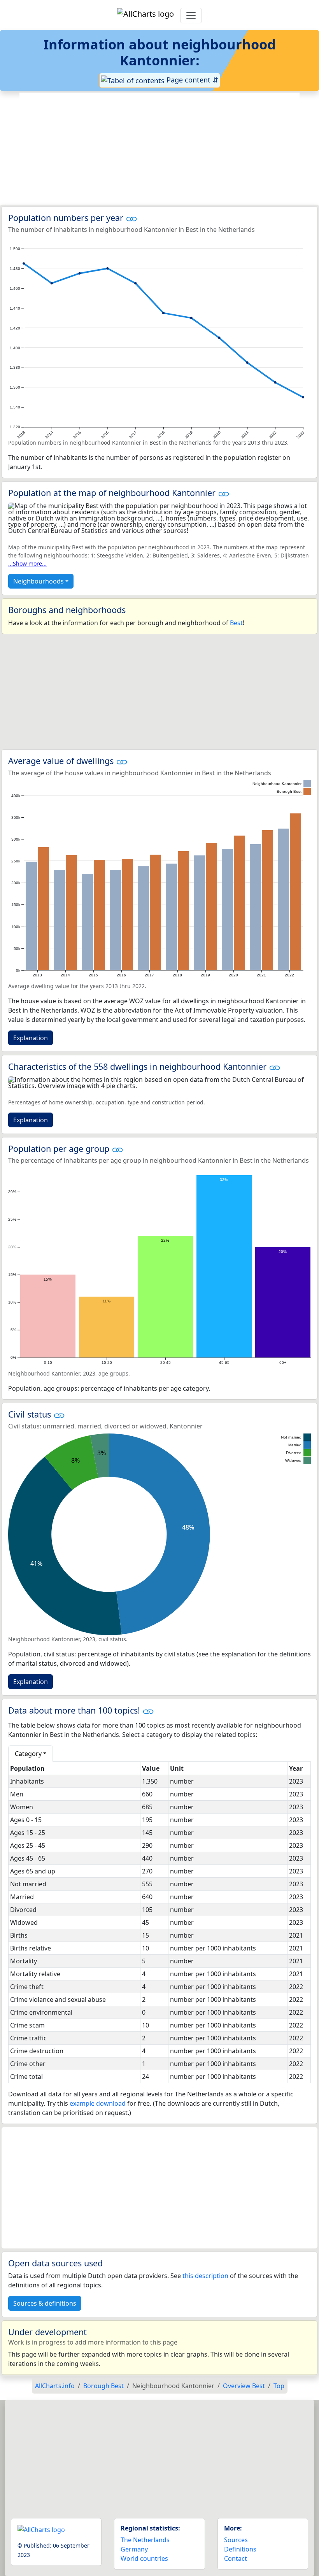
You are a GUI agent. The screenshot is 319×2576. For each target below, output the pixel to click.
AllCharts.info (55, 2386)
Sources (236, 2540)
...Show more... (27, 563)
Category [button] (28, 1754)
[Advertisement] (159, 149)
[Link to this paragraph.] (131, 218)
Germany (134, 2549)
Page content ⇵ (191, 80)
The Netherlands (145, 2540)
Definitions (240, 2549)
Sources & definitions (45, 2303)
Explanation (31, 1038)
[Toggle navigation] (191, 16)
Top (279, 2386)
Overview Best (244, 2386)
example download (98, 2103)
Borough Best (103, 2386)
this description (205, 2276)
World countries (144, 2558)
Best (236, 623)
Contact (236, 2558)
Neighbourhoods (39, 581)
